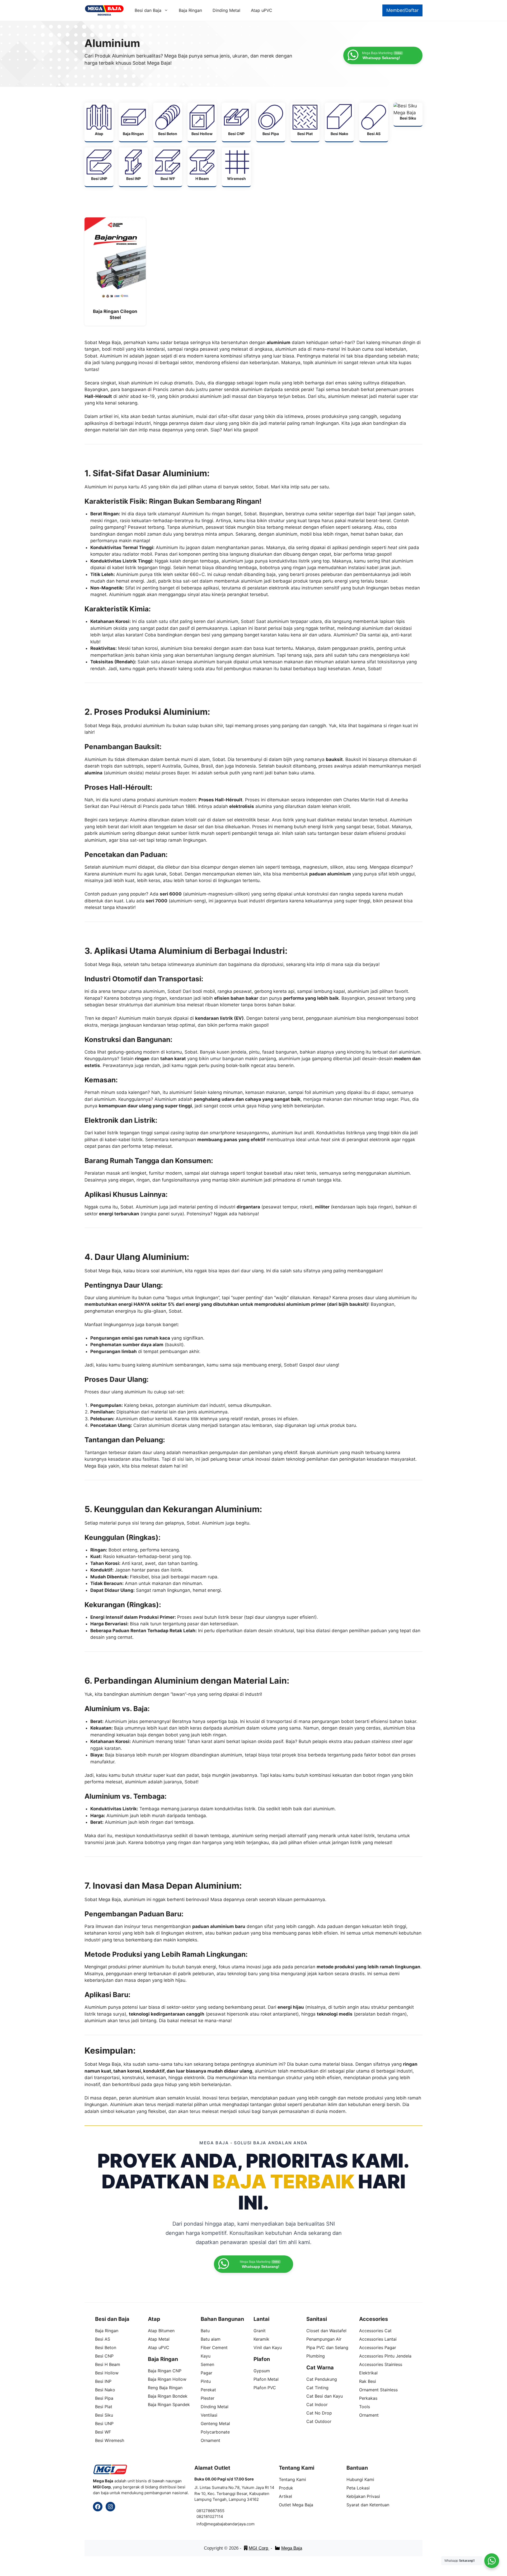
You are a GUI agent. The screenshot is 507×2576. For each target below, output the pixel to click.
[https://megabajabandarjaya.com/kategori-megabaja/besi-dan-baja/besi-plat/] (305, 122)
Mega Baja (292, 2548)
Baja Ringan (190, 10)
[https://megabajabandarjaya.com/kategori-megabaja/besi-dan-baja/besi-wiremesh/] (236, 167)
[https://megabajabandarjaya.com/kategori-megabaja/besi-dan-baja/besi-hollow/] (202, 122)
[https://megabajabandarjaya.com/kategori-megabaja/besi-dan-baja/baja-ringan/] (133, 122)
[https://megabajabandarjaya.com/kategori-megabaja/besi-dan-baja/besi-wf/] (168, 167)
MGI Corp (259, 2548)
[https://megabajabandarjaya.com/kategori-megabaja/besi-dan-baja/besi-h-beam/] (202, 167)
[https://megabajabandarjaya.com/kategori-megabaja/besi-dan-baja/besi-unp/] (99, 167)
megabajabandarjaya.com (231, 2524)
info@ (202, 2524)
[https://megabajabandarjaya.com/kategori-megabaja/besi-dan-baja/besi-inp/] (133, 167)
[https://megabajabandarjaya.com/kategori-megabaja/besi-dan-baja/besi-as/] (374, 122)
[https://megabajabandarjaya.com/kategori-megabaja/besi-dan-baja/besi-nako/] (339, 122)
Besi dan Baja (148, 10)
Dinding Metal (226, 10)
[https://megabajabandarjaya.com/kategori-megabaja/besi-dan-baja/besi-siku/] (408, 114)
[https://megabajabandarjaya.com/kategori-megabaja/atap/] (99, 122)
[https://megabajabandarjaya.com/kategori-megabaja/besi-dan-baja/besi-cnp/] (236, 122)
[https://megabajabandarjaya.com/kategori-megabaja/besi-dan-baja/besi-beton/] (168, 122)
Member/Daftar (402, 10)
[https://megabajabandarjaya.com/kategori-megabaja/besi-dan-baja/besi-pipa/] (271, 122)
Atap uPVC (262, 10)
